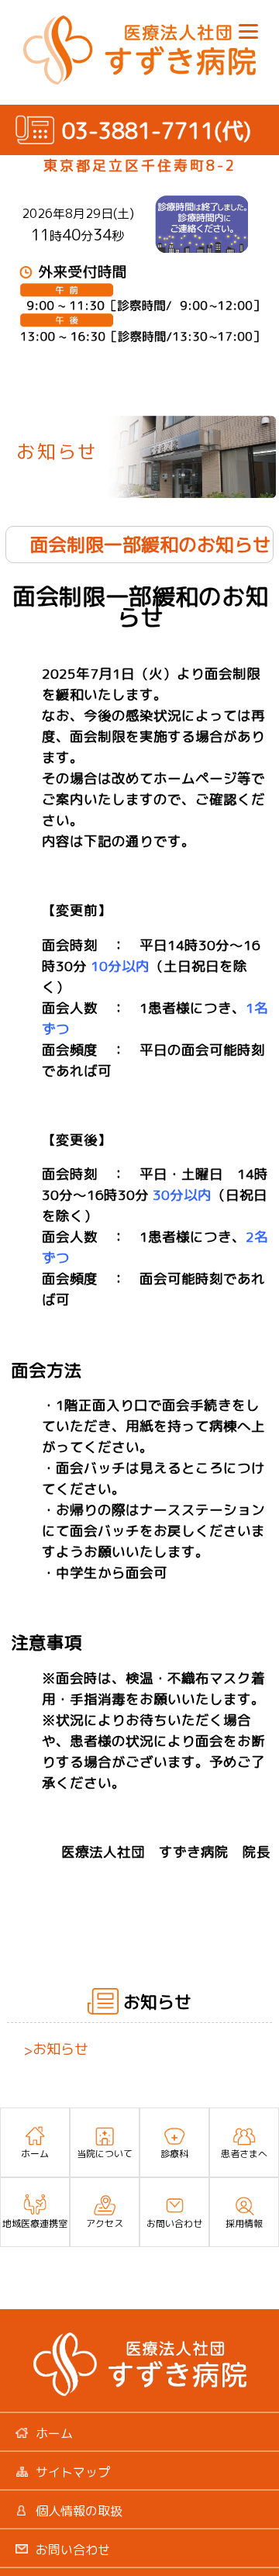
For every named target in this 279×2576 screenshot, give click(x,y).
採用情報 (244, 2223)
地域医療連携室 (35, 2223)
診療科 (174, 2154)
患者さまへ (244, 2154)
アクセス (105, 2223)
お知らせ (56, 2049)
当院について (105, 2154)
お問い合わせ (174, 2223)
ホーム (35, 2154)
